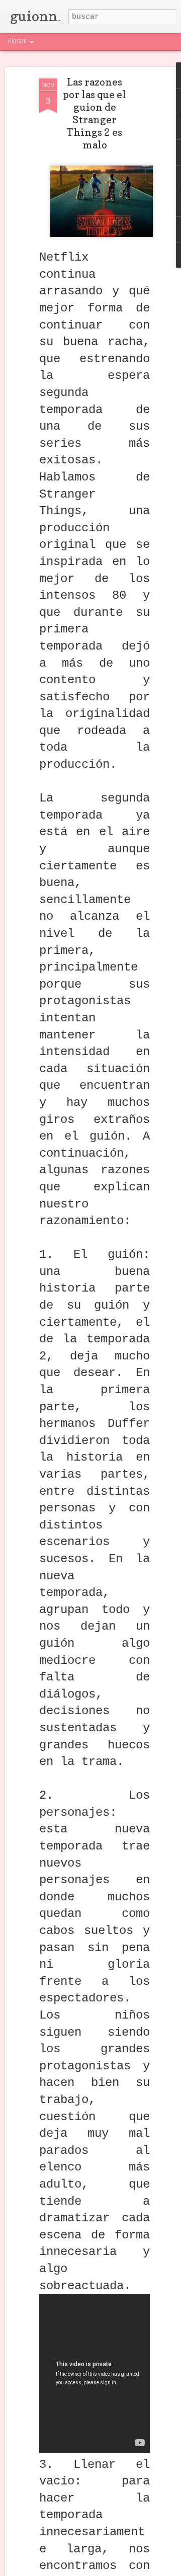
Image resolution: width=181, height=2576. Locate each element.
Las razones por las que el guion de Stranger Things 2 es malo (95, 113)
